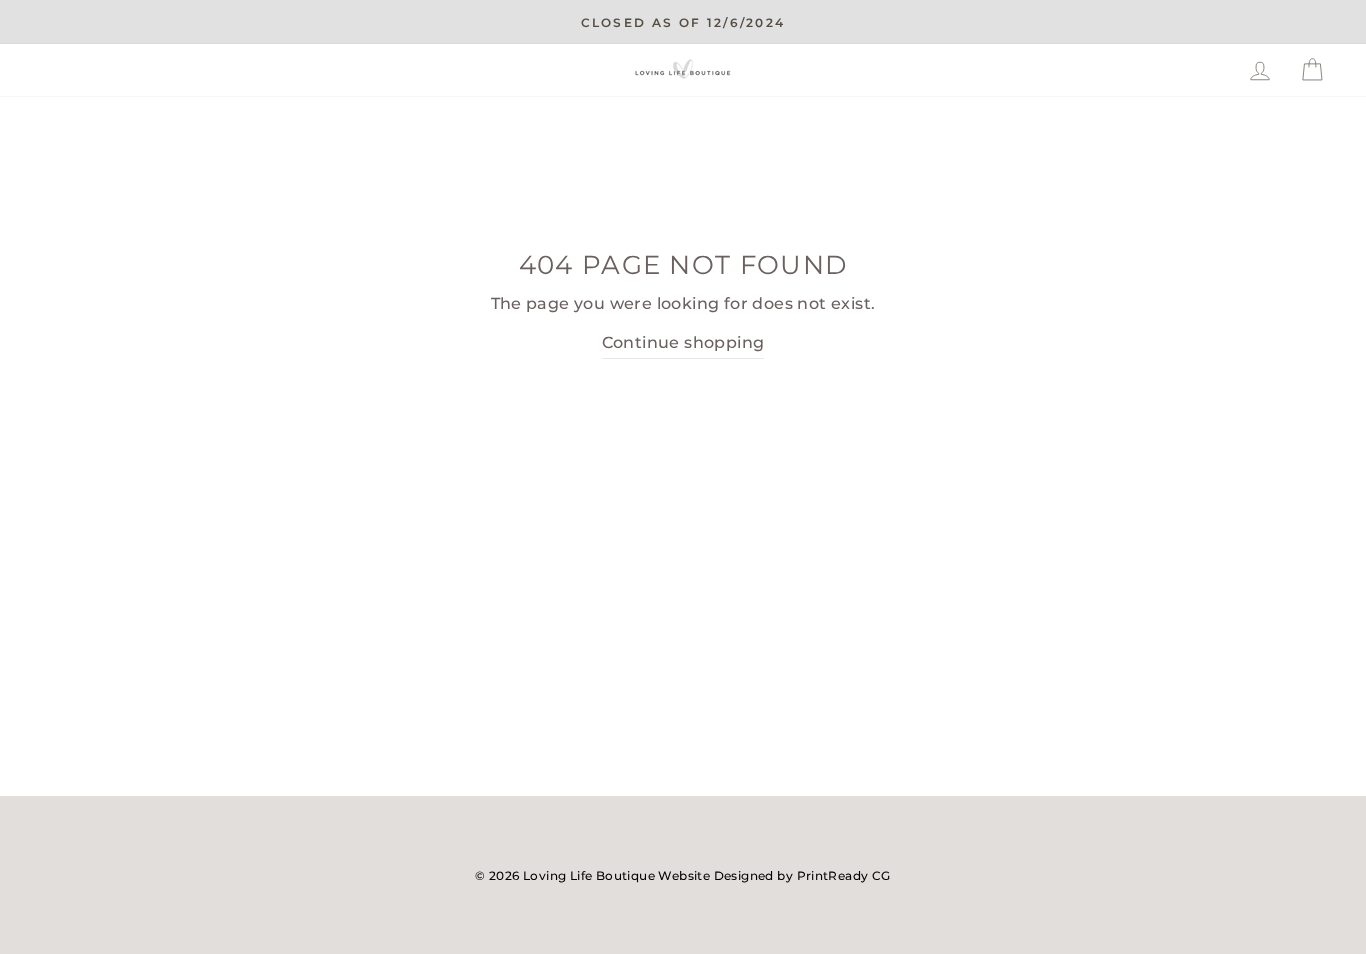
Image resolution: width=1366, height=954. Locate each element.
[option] (683, 22)
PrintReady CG (844, 875)
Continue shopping (683, 342)
